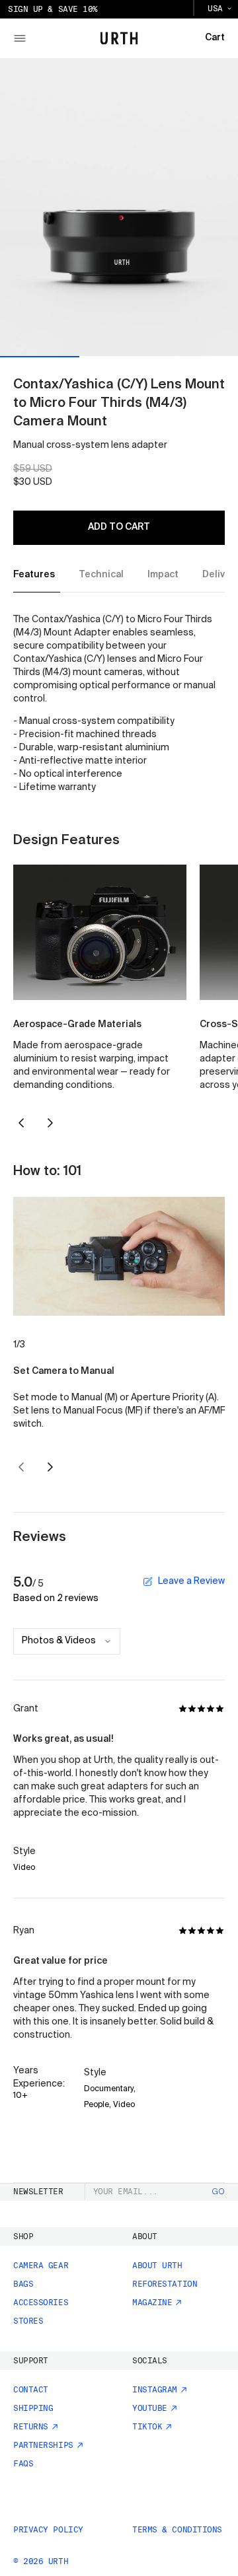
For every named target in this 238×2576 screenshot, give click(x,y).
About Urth (157, 2266)
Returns (31, 2427)
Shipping (33, 2408)
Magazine (152, 2303)
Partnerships (43, 2445)
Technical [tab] (101, 575)
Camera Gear (41, 2266)
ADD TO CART (119, 527)
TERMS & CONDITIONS (177, 2530)
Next (51, 1123)
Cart (215, 38)
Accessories (41, 2303)
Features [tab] (34, 575)
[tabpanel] (119, 704)
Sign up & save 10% (53, 9)
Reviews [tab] (40, 1538)
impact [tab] (163, 575)
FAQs (23, 2464)
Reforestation (165, 2284)
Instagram (155, 2390)
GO (218, 2192)
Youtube (150, 2408)
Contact (31, 2390)
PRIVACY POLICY (48, 2530)
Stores (28, 2321)
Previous (21, 1123)
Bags (23, 2284)
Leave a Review (191, 1581)
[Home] (119, 38)
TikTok (147, 2427)
